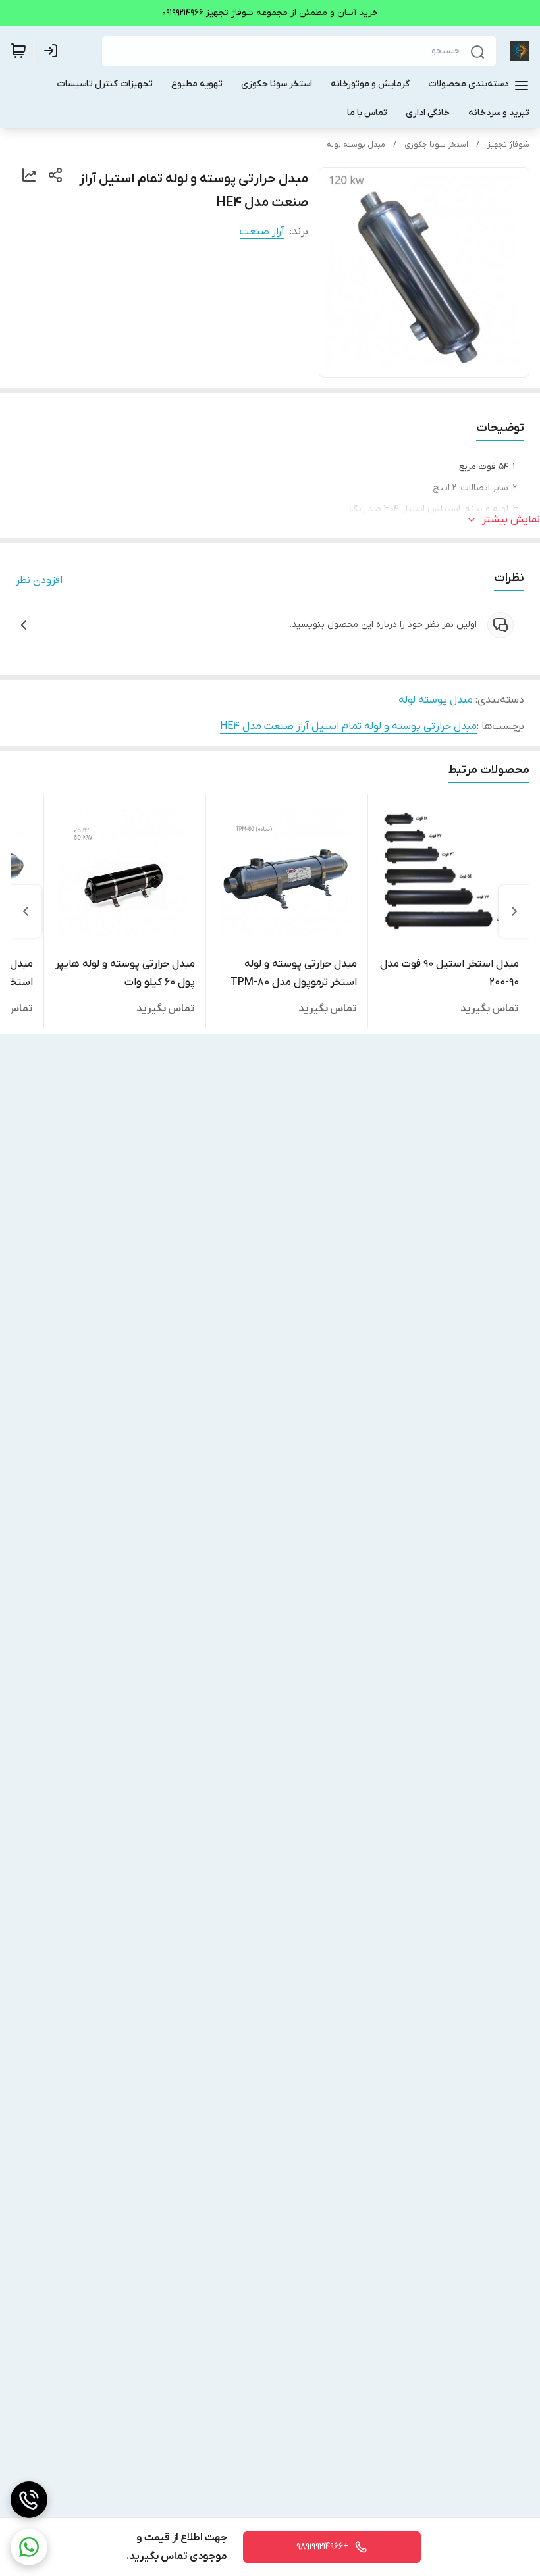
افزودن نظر (39, 580)
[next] (26, 911)
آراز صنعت (262, 232)
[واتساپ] (29, 2547)
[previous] (514, 911)
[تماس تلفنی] (29, 2500)
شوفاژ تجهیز (508, 145)
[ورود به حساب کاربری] (53, 51)
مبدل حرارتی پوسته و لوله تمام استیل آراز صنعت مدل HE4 (348, 726)
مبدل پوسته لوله (356, 145)
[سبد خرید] (18, 51)
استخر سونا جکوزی (436, 145)
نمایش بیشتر (511, 520)
